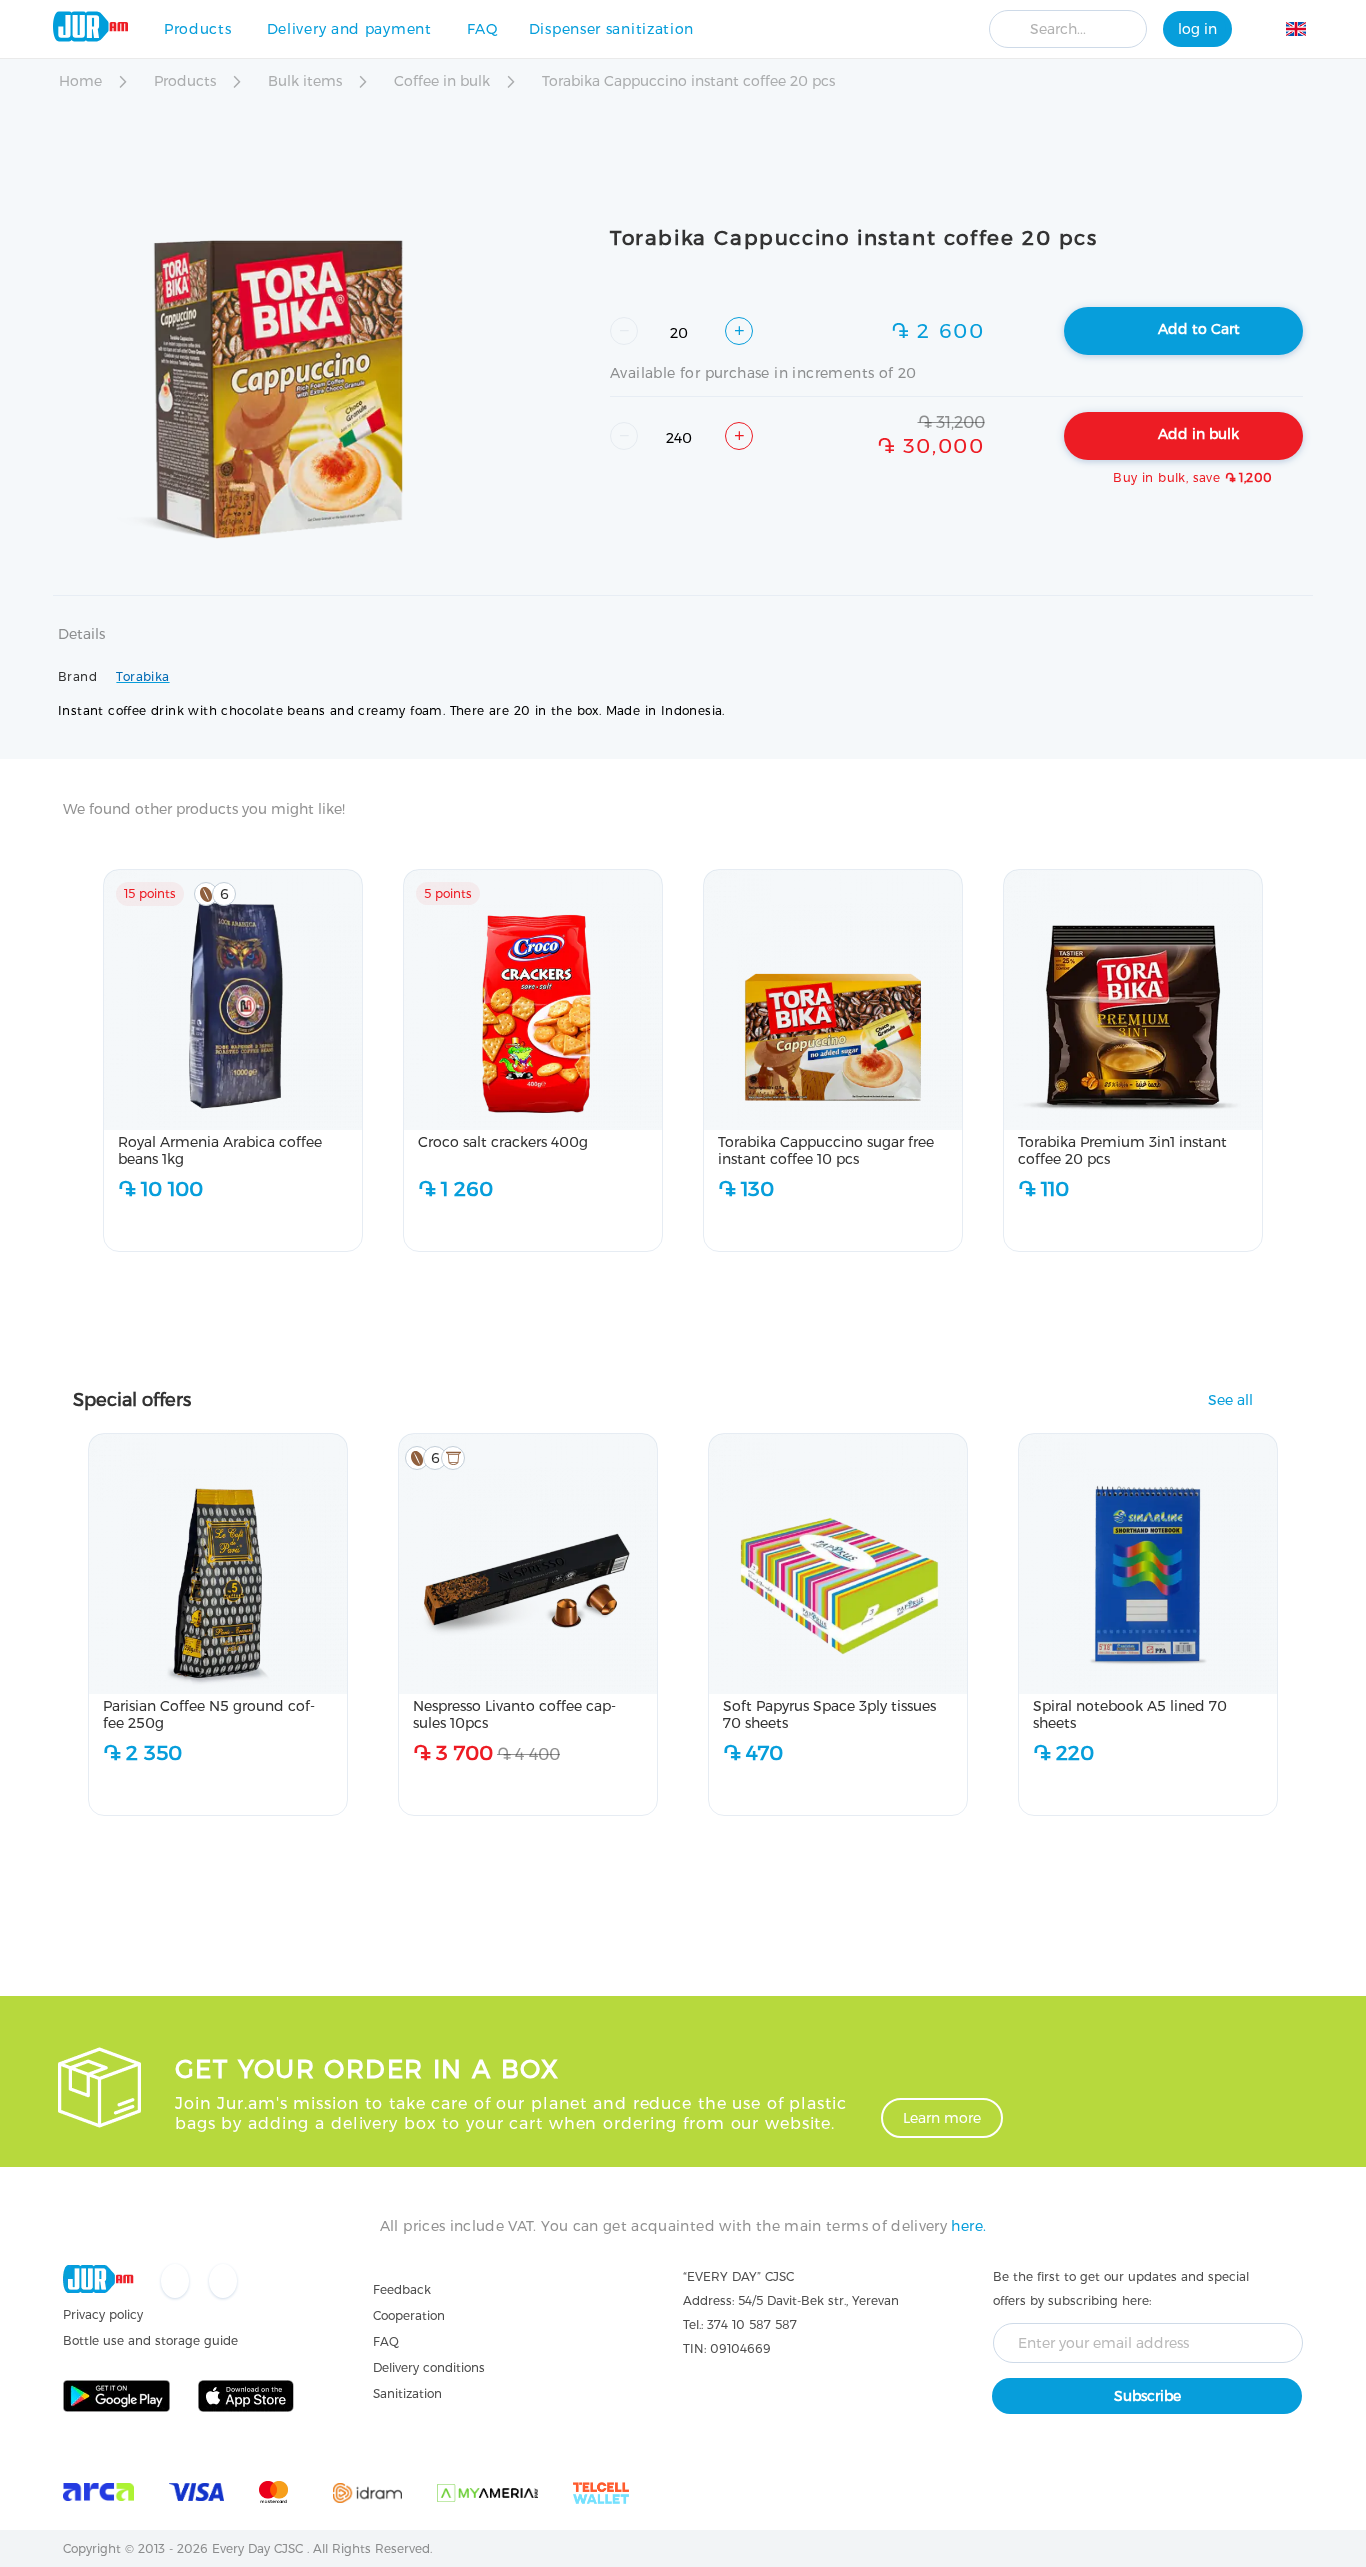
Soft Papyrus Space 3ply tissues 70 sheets (829, 1714)
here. (968, 2226)
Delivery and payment (349, 29)
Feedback (402, 2289)
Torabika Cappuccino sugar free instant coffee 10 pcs (826, 1150)
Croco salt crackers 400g (503, 1142)
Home (82, 81)
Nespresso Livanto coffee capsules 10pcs (514, 1714)
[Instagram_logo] (223, 2282)
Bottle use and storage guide (150, 2340)
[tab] (81, 646)
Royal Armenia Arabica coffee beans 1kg (220, 1150)
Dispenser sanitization (611, 29)
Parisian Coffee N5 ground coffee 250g (209, 1714)
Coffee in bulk (444, 81)
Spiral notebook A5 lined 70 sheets (1130, 1714)
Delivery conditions (429, 2367)
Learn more (942, 2118)
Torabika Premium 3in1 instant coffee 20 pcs (1122, 1150)
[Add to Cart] (290, 1225)
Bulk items (307, 81)
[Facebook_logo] (177, 2282)
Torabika (142, 676)
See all (1230, 1400)
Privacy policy (103, 2314)
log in (1197, 29)
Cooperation (409, 2315)
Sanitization (407, 2393)
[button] (1307, 32)
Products (198, 29)
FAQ (483, 29)
